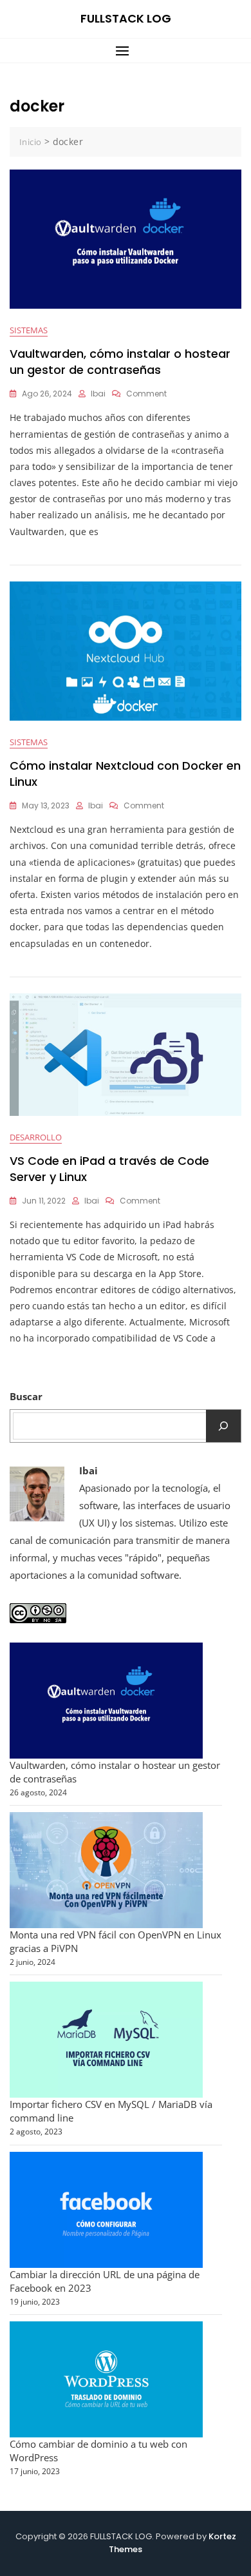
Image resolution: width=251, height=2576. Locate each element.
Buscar (26, 1396)
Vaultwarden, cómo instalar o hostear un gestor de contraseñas (120, 362)
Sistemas (29, 330)
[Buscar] (223, 1426)
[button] (126, 51)
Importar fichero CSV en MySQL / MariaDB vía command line (111, 2111)
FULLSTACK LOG (126, 18)
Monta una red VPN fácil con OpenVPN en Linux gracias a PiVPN (116, 1941)
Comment (146, 394)
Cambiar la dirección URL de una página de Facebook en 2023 (105, 2281)
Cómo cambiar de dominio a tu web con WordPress (98, 2451)
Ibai (98, 394)
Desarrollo (36, 1137)
